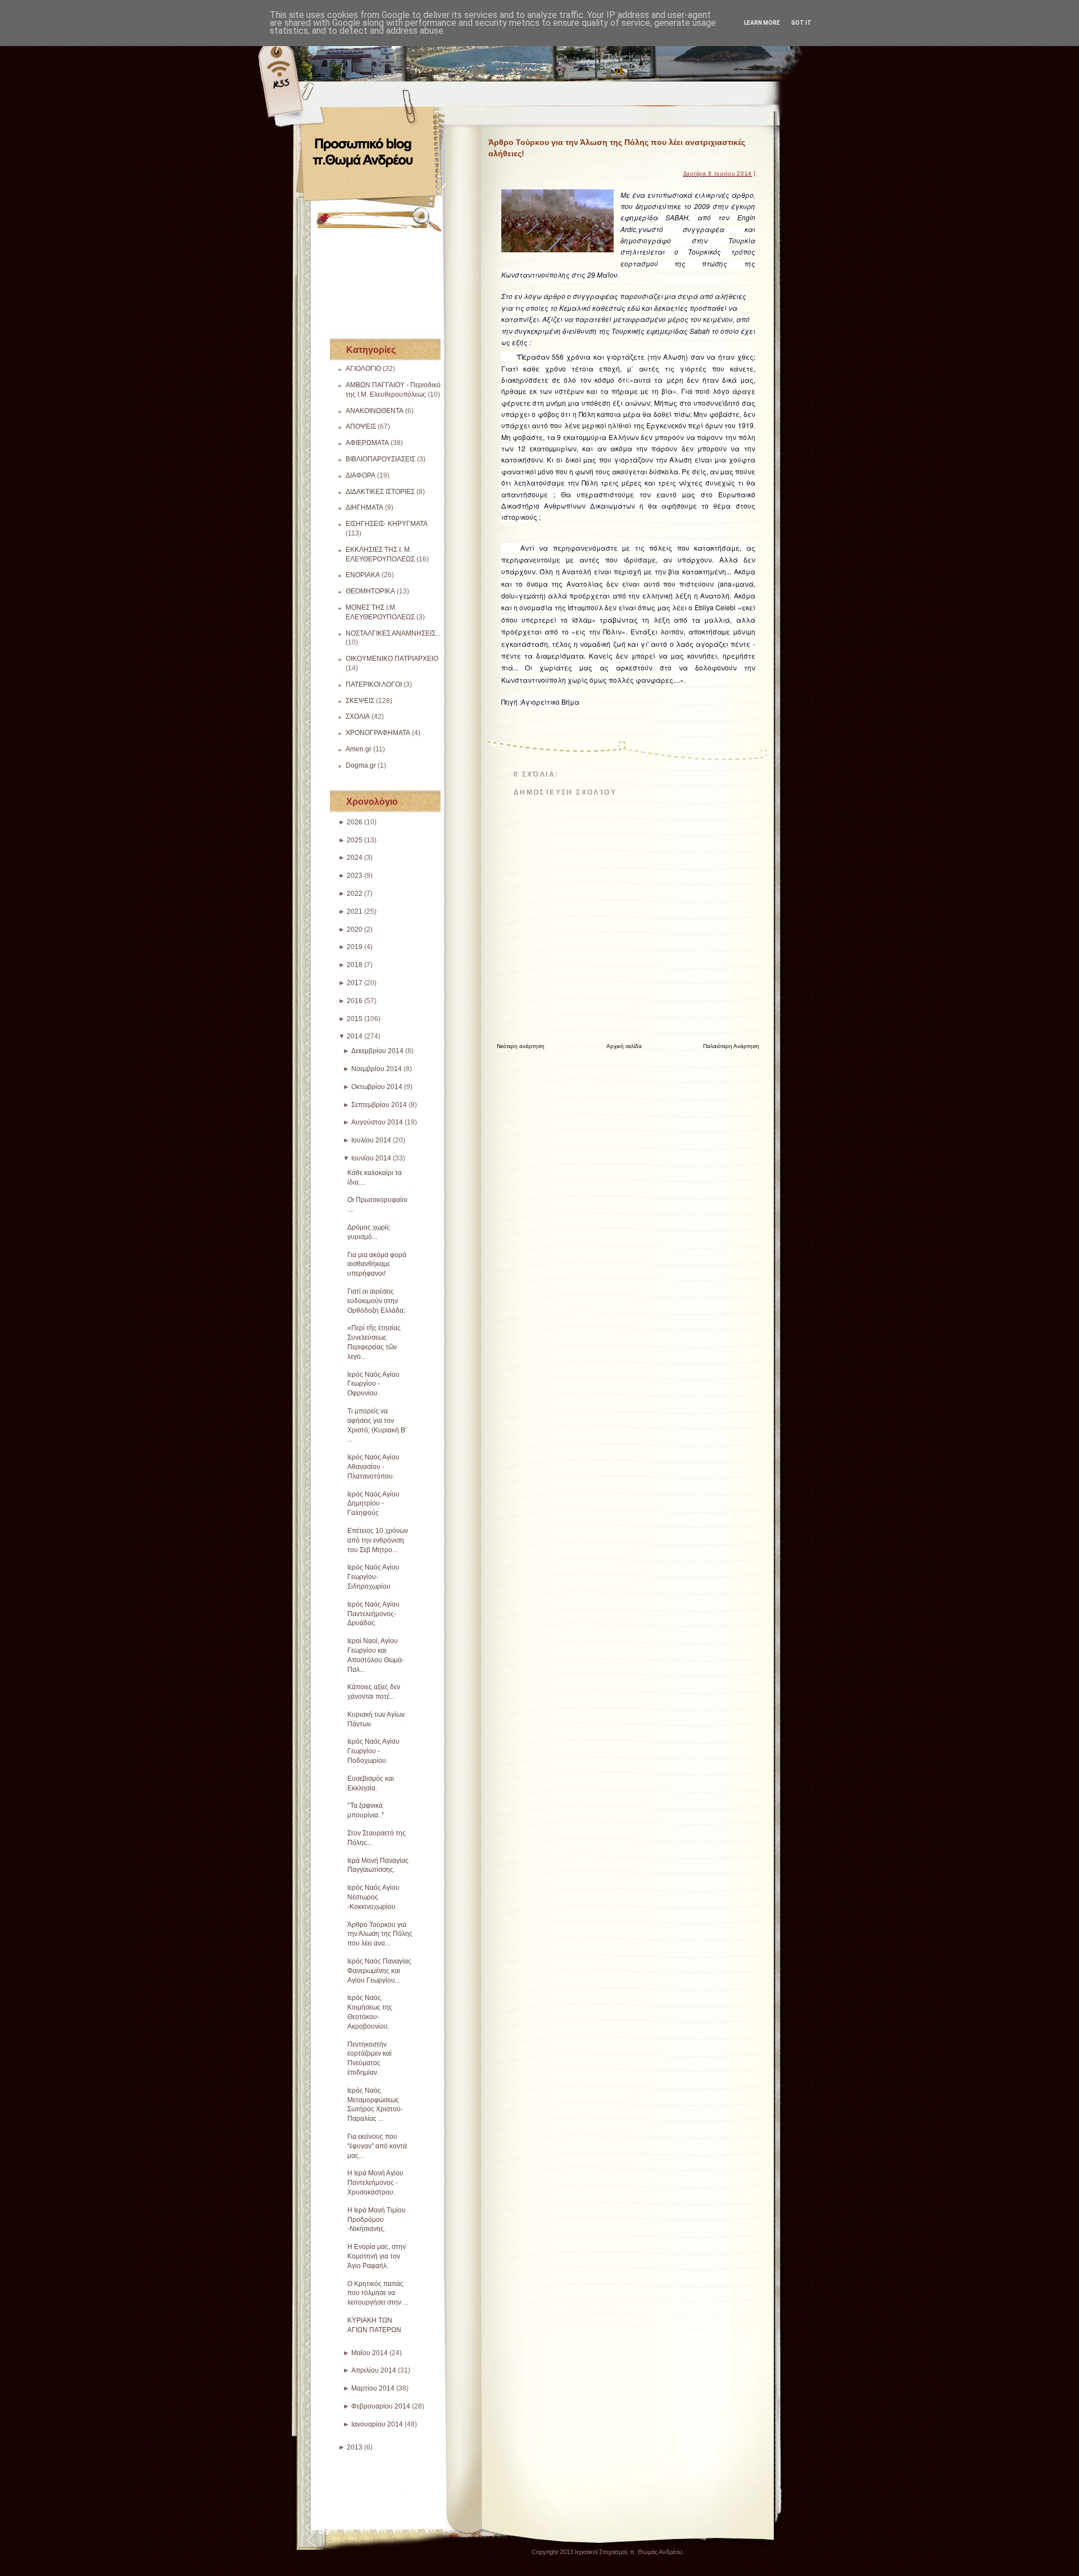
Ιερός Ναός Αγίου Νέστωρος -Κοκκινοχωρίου (373, 1897)
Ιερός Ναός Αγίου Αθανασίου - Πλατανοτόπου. (373, 1467)
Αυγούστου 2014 (377, 1122)
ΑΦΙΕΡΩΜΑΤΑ (367, 443)
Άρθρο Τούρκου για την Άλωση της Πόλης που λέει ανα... (380, 1934)
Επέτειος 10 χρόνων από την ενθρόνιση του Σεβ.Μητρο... (378, 1540)
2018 (355, 965)
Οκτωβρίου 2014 (377, 1087)
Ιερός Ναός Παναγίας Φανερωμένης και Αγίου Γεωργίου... (379, 1971)
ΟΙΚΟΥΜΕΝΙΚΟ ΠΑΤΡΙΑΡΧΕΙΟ (392, 659)
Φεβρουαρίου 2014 (381, 2406)
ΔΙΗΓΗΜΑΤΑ (364, 507)
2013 (355, 2447)
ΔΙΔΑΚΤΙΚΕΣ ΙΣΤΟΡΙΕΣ (380, 492)
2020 (355, 929)
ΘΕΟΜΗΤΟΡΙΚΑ (370, 591)
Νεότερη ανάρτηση (521, 1046)
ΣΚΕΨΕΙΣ (360, 701)
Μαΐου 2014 (370, 2353)
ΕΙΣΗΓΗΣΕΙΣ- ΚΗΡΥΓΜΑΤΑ (387, 524)
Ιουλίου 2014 (371, 1140)
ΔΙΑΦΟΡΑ (361, 475)
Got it (801, 23)
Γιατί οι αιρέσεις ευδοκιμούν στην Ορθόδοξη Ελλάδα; (376, 1301)
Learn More (762, 23)
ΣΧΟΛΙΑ (358, 716)
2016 (355, 1001)
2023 (355, 876)
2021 (355, 911)
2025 (355, 840)
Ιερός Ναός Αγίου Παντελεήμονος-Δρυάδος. (373, 1614)
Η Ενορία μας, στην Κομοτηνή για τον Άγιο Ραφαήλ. (377, 2256)
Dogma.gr (361, 765)
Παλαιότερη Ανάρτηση (731, 1046)
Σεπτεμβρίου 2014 (379, 1105)
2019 (355, 947)
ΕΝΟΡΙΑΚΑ (363, 575)
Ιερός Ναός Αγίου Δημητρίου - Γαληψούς (373, 1504)
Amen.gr (359, 749)
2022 (355, 894)
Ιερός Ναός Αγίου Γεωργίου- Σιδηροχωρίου (373, 1577)
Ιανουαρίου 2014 (377, 2424)
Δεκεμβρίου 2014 (377, 1051)
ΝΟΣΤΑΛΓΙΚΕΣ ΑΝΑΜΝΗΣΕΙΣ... (393, 633)
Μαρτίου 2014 (373, 2388)
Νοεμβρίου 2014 (377, 1069)
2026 (355, 822)
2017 (355, 983)
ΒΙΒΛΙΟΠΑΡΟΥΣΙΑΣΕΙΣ (380, 459)
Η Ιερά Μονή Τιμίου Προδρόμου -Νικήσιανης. (377, 2220)
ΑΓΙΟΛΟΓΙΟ (363, 369)
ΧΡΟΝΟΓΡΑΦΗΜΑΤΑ (378, 733)
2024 (355, 858)
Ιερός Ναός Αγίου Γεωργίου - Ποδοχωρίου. (373, 1751)
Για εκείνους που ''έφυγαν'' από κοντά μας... (377, 2146)
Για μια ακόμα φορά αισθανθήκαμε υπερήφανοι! (377, 1264)
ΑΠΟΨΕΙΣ (361, 427)
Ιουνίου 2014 (371, 1158)
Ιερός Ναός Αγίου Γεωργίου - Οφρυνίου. (373, 1384)
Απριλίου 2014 (374, 2370)
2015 (355, 1019)
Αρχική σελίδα (624, 1046)
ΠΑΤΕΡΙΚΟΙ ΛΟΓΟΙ (374, 684)
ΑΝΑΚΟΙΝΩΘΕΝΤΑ (375, 411)
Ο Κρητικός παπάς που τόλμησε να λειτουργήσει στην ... (378, 2293)
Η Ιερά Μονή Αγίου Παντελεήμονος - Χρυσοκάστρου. (375, 2183)
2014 (355, 1036)
